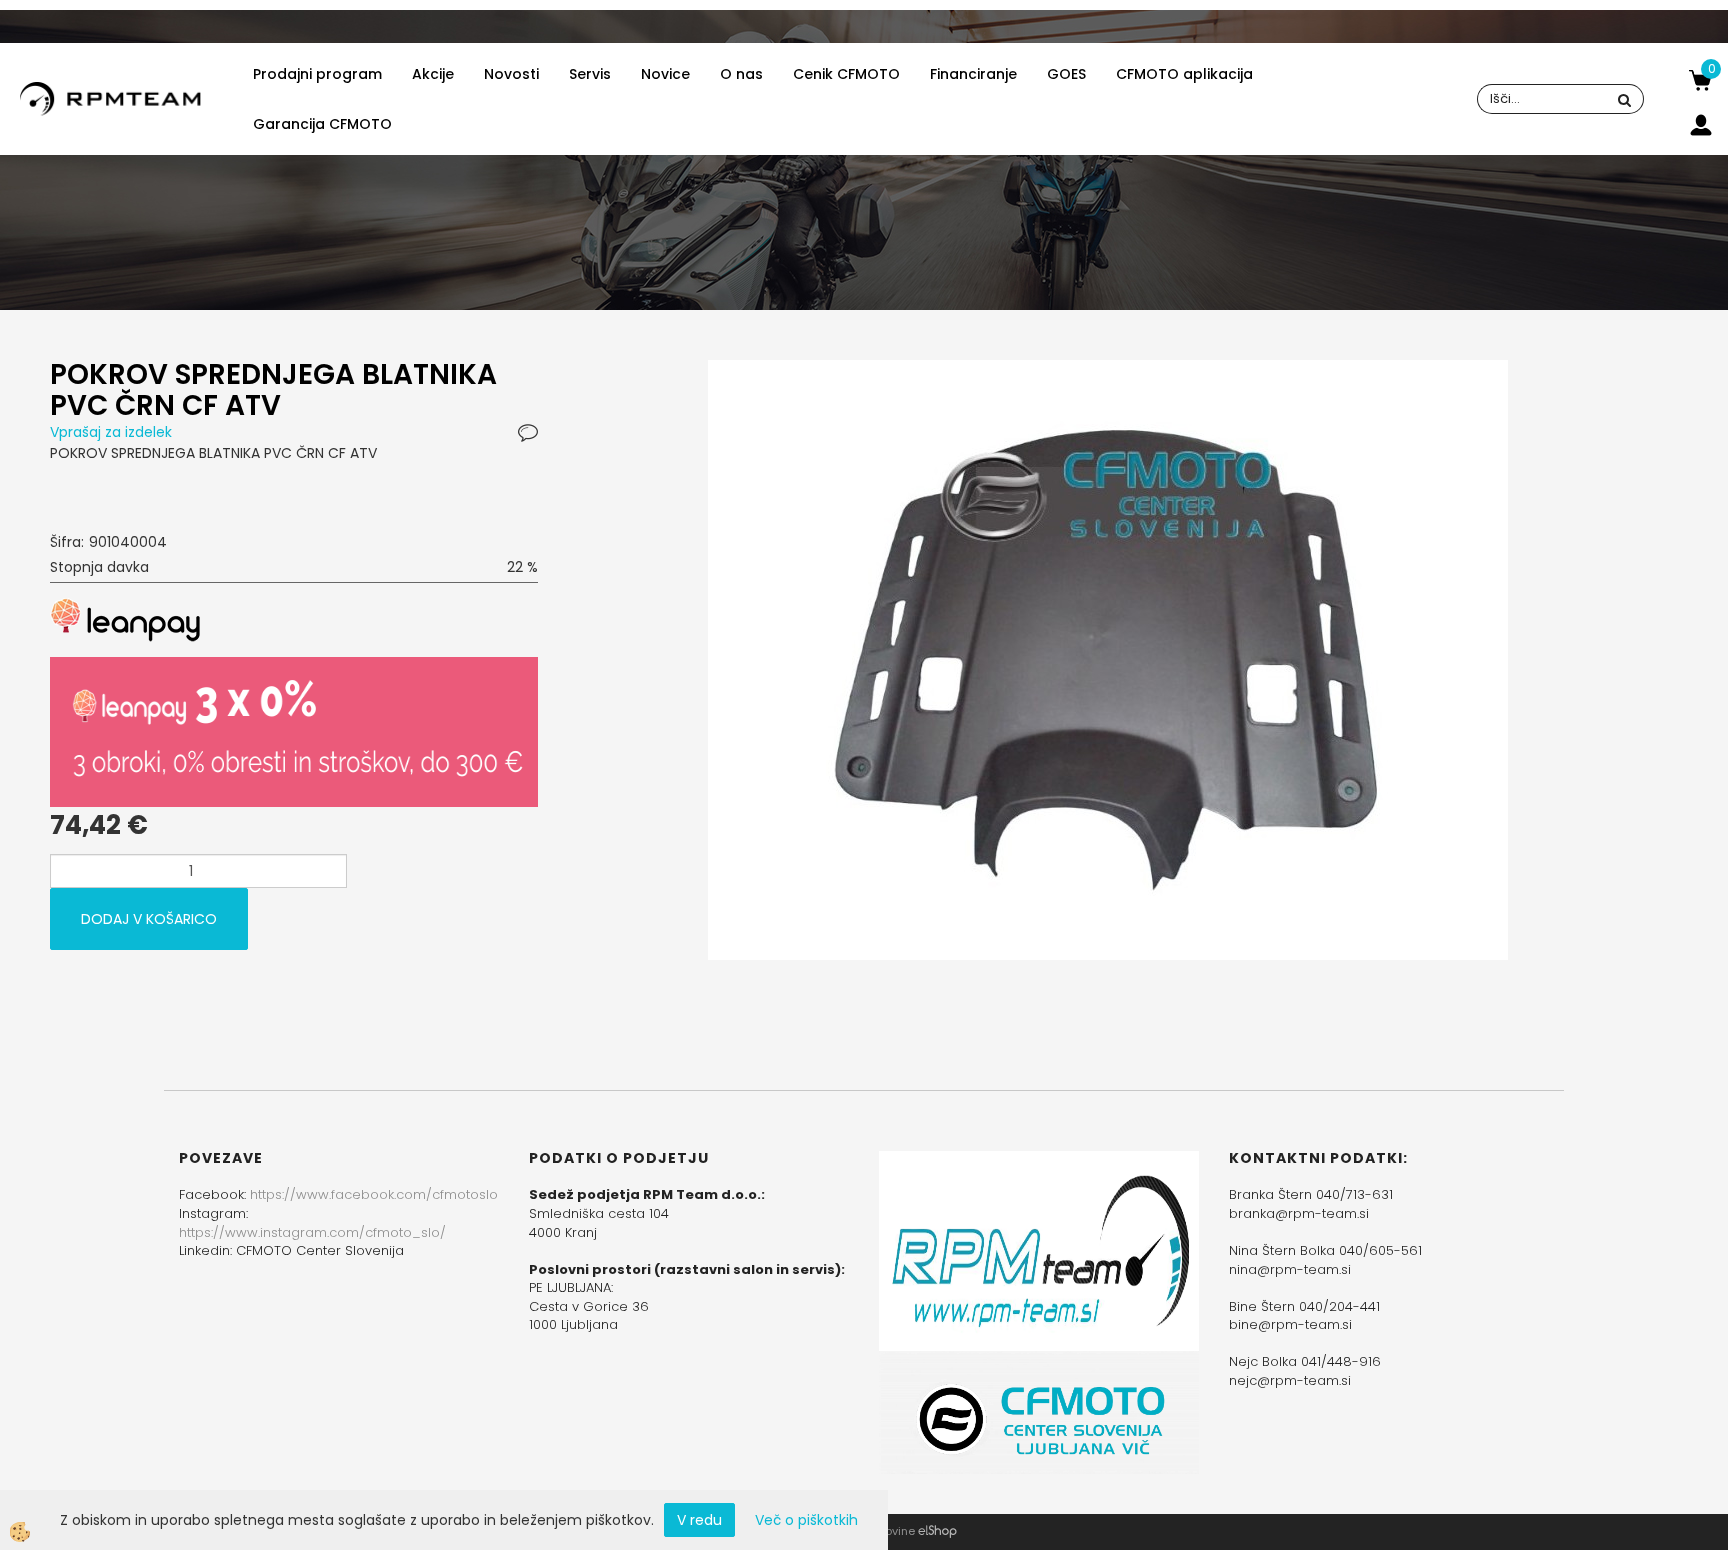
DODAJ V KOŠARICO (149, 919)
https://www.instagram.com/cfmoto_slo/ (312, 1232)
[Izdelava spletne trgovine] (937, 1531)
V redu (699, 1520)
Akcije (433, 74)
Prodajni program (317, 74)
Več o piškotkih (806, 1520)
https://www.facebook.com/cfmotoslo (374, 1194)
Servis (590, 74)
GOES (1066, 74)
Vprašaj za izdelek (111, 432)
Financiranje (973, 74)
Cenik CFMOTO (846, 74)
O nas (741, 74)
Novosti (511, 74)
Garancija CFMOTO (322, 124)
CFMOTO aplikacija (1184, 74)
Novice (665, 74)
